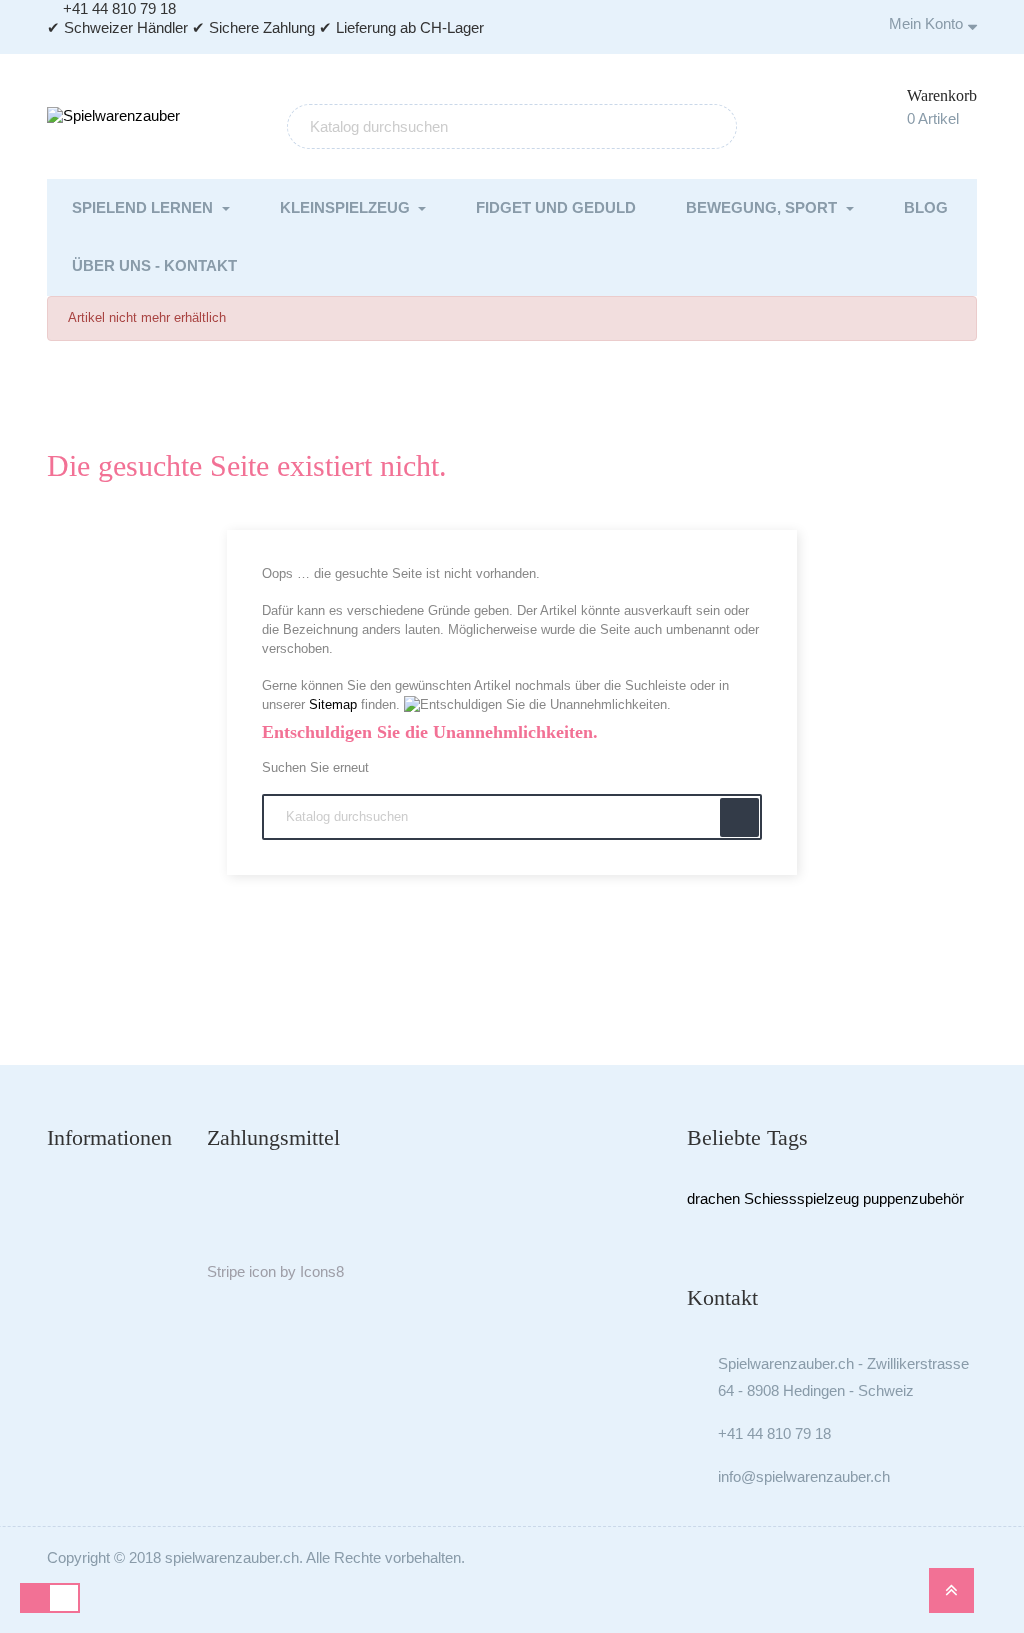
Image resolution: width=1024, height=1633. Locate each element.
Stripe (226, 1271)
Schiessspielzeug (801, 1198)
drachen (713, 1198)
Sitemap (333, 704)
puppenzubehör (913, 1198)
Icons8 (322, 1271)
